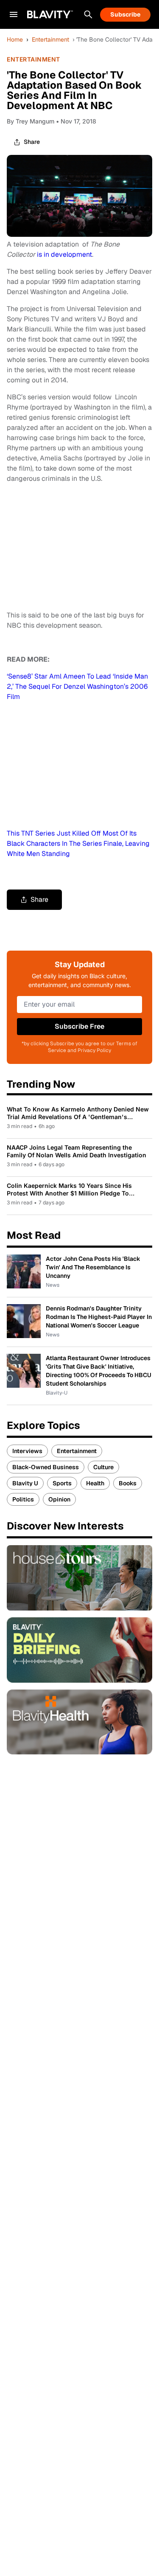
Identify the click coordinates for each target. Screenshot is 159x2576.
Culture (103, 1467)
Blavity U (25, 1483)
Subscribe (125, 14)
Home (15, 39)
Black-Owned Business (46, 1467)
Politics (23, 1499)
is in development (64, 254)
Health (95, 1483)
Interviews (27, 1451)
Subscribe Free (79, 1026)
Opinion (59, 1499)
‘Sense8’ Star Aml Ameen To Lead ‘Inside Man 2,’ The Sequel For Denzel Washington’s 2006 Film (77, 686)
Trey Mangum (35, 121)
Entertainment (50, 39)
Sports (62, 1483)
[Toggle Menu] (14, 14)
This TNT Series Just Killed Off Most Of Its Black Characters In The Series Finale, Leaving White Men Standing (78, 843)
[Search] (88, 14)
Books (128, 1483)
